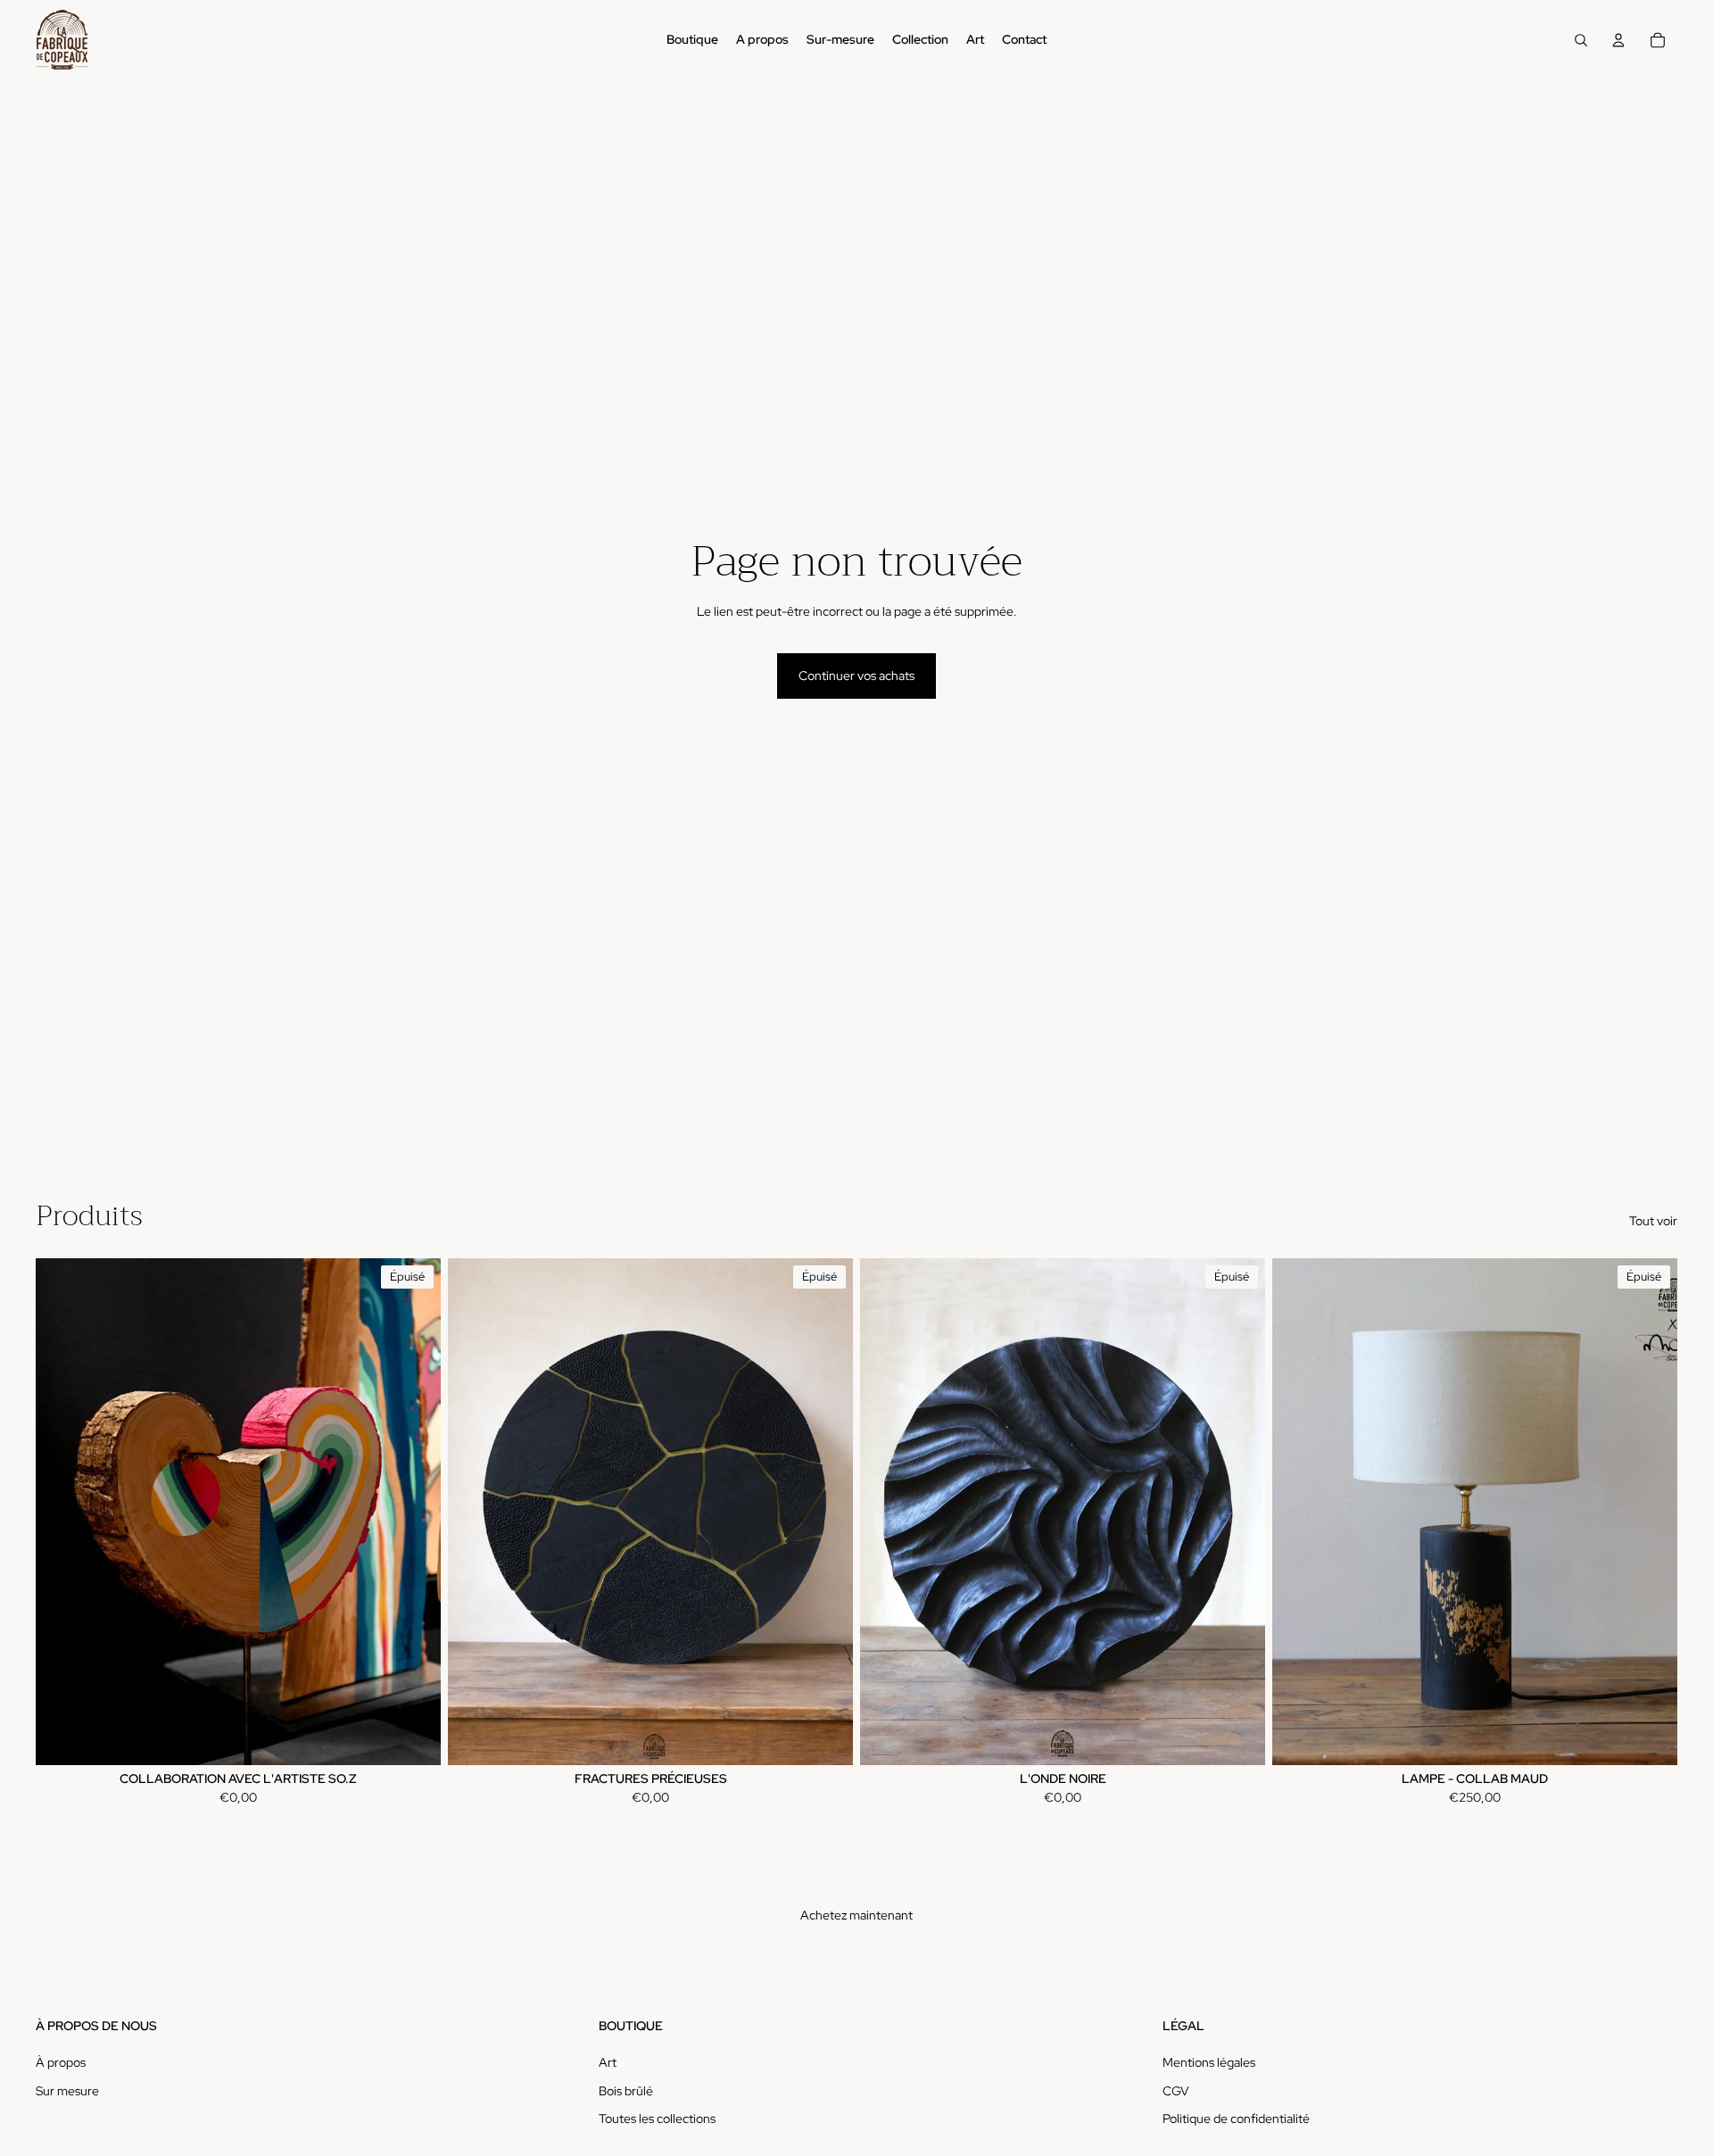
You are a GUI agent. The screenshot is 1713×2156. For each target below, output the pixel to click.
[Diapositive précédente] (62, 1512)
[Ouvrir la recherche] (1581, 40)
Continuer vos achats (856, 676)
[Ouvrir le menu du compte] (1618, 40)
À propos (61, 2062)
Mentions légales (1209, 2062)
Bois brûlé (626, 2091)
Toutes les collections (657, 2119)
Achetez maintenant (856, 1915)
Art (608, 2062)
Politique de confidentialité (1236, 2119)
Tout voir (1653, 1221)
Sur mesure (67, 2091)
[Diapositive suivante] (414, 1512)
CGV (1176, 2091)
